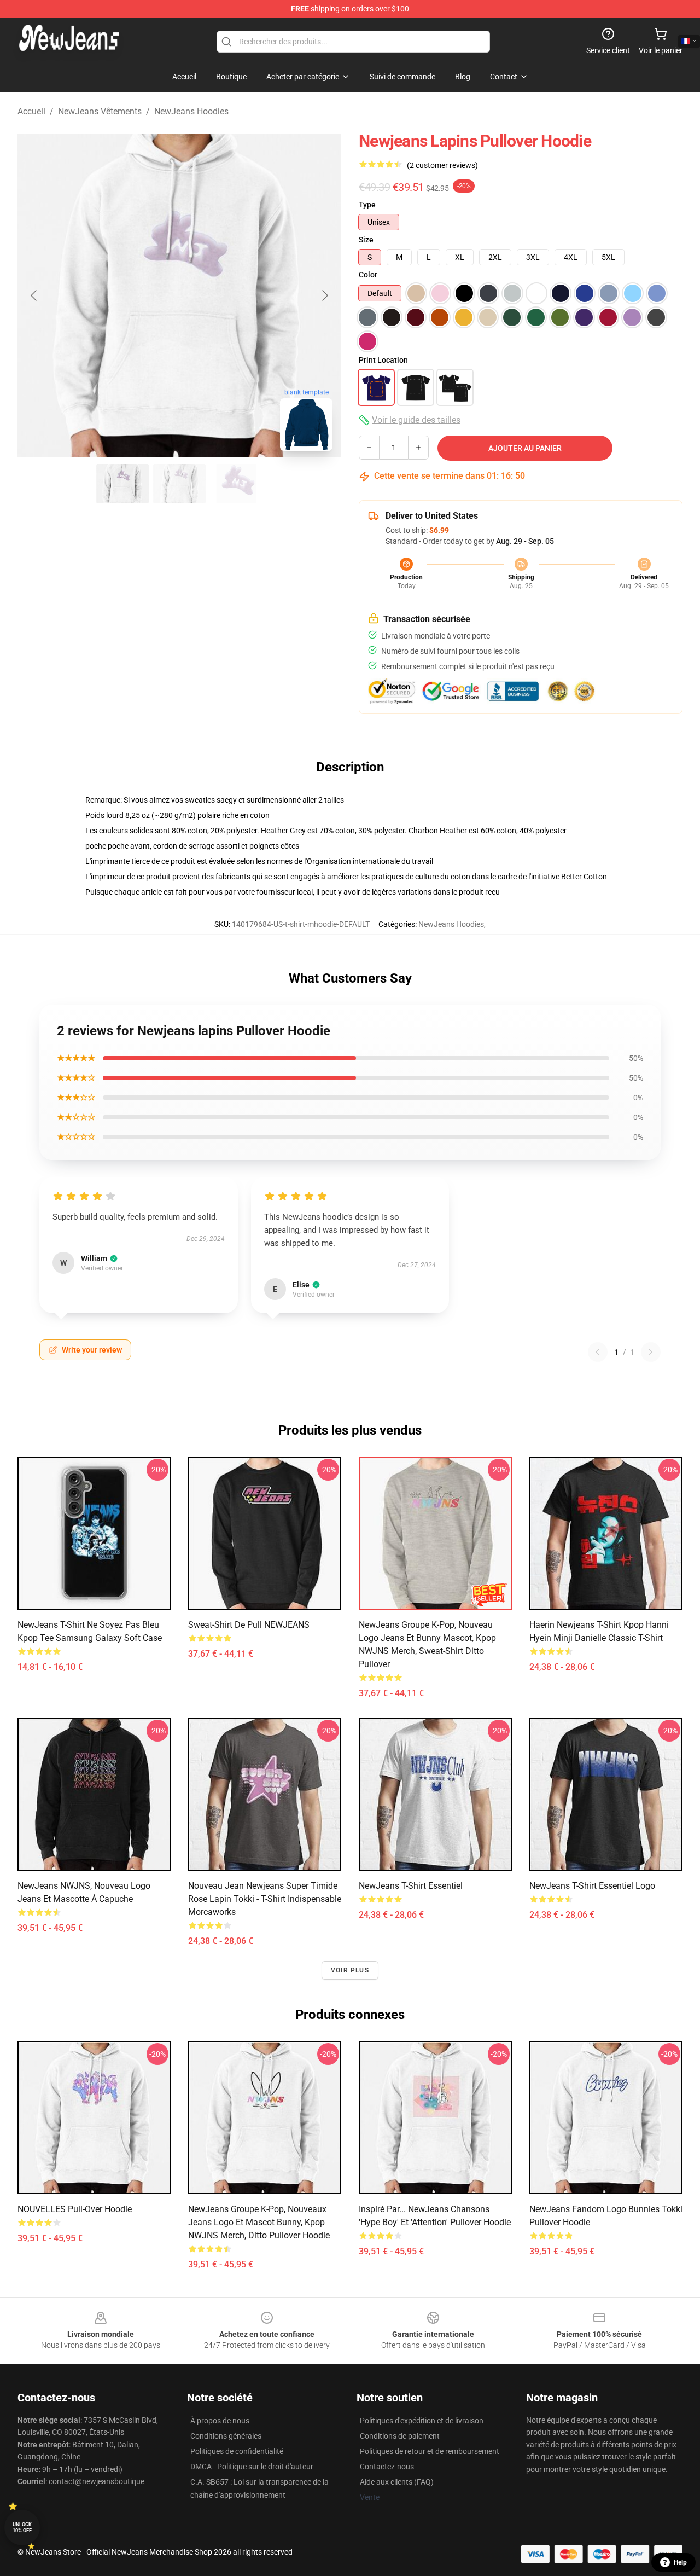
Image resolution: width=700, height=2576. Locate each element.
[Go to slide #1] (122, 484)
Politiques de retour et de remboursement (430, 2451)
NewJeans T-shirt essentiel (411, 1886)
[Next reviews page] (651, 1352)
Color (368, 275)
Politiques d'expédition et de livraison (422, 2421)
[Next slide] (324, 295)
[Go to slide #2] (179, 484)
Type (367, 205)
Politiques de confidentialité (237, 2451)
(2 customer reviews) (442, 165)
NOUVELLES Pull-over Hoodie (75, 2209)
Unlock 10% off (22, 2528)
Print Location (383, 360)
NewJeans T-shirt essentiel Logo (592, 1886)
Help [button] (680, 2562)
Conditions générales (226, 2436)
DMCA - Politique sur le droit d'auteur (252, 2467)
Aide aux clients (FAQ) (397, 2482)
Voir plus (350, 1970)
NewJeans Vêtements (100, 111)
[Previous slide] (34, 295)
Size (366, 240)
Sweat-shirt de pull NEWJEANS (249, 1625)
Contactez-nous (387, 2467)
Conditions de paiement (400, 2436)
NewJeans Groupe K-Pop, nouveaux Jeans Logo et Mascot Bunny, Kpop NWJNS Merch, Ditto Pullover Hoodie (259, 2222)
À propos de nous (220, 2421)
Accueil (31, 111)
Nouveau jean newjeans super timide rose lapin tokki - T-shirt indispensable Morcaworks (265, 1899)
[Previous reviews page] (598, 1352)
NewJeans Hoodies (191, 111)
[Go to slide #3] (236, 484)
